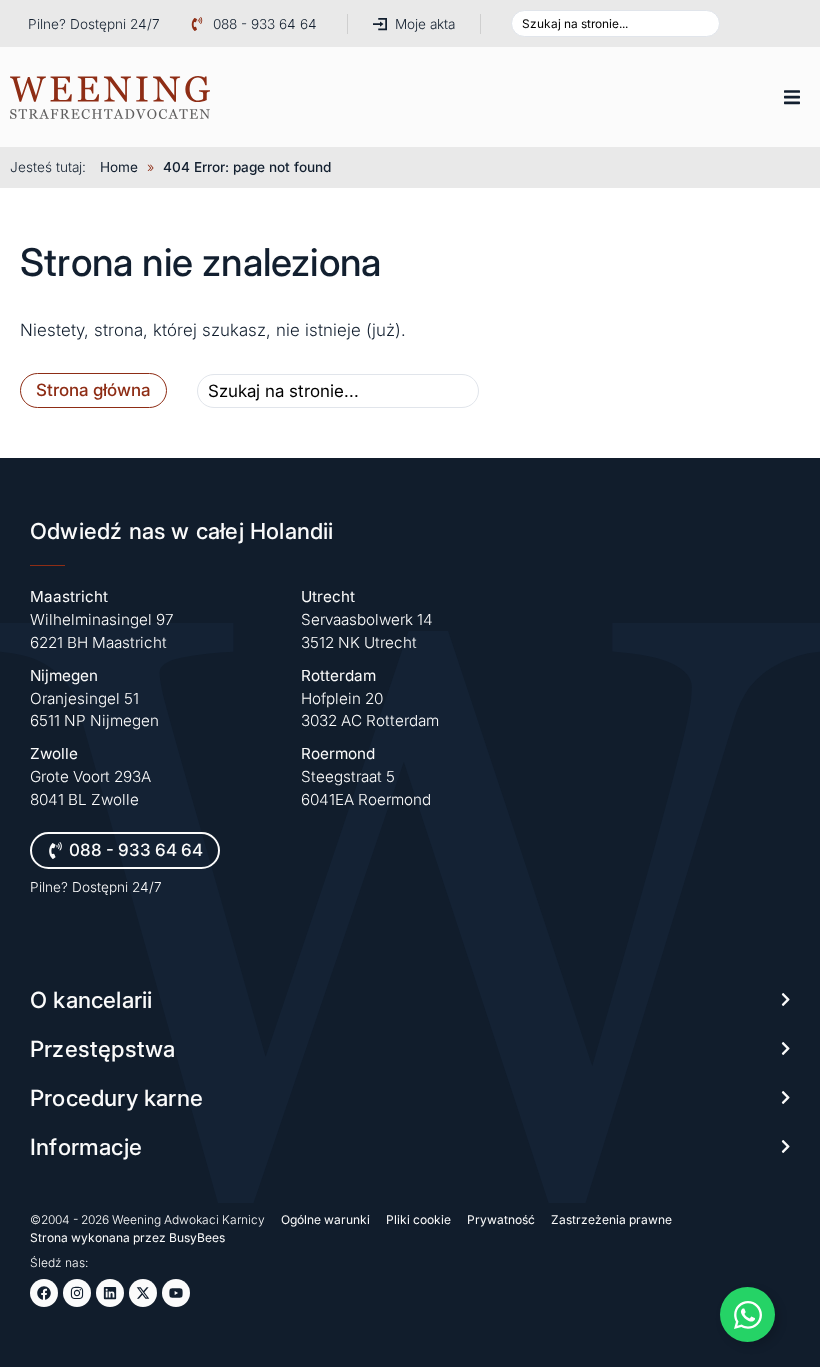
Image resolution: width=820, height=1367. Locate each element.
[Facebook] (44, 1293)
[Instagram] (77, 1293)
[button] (792, 97)
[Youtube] (176, 1293)
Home (119, 167)
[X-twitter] (143, 1293)
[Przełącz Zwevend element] (747, 1314)
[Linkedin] (110, 1293)
